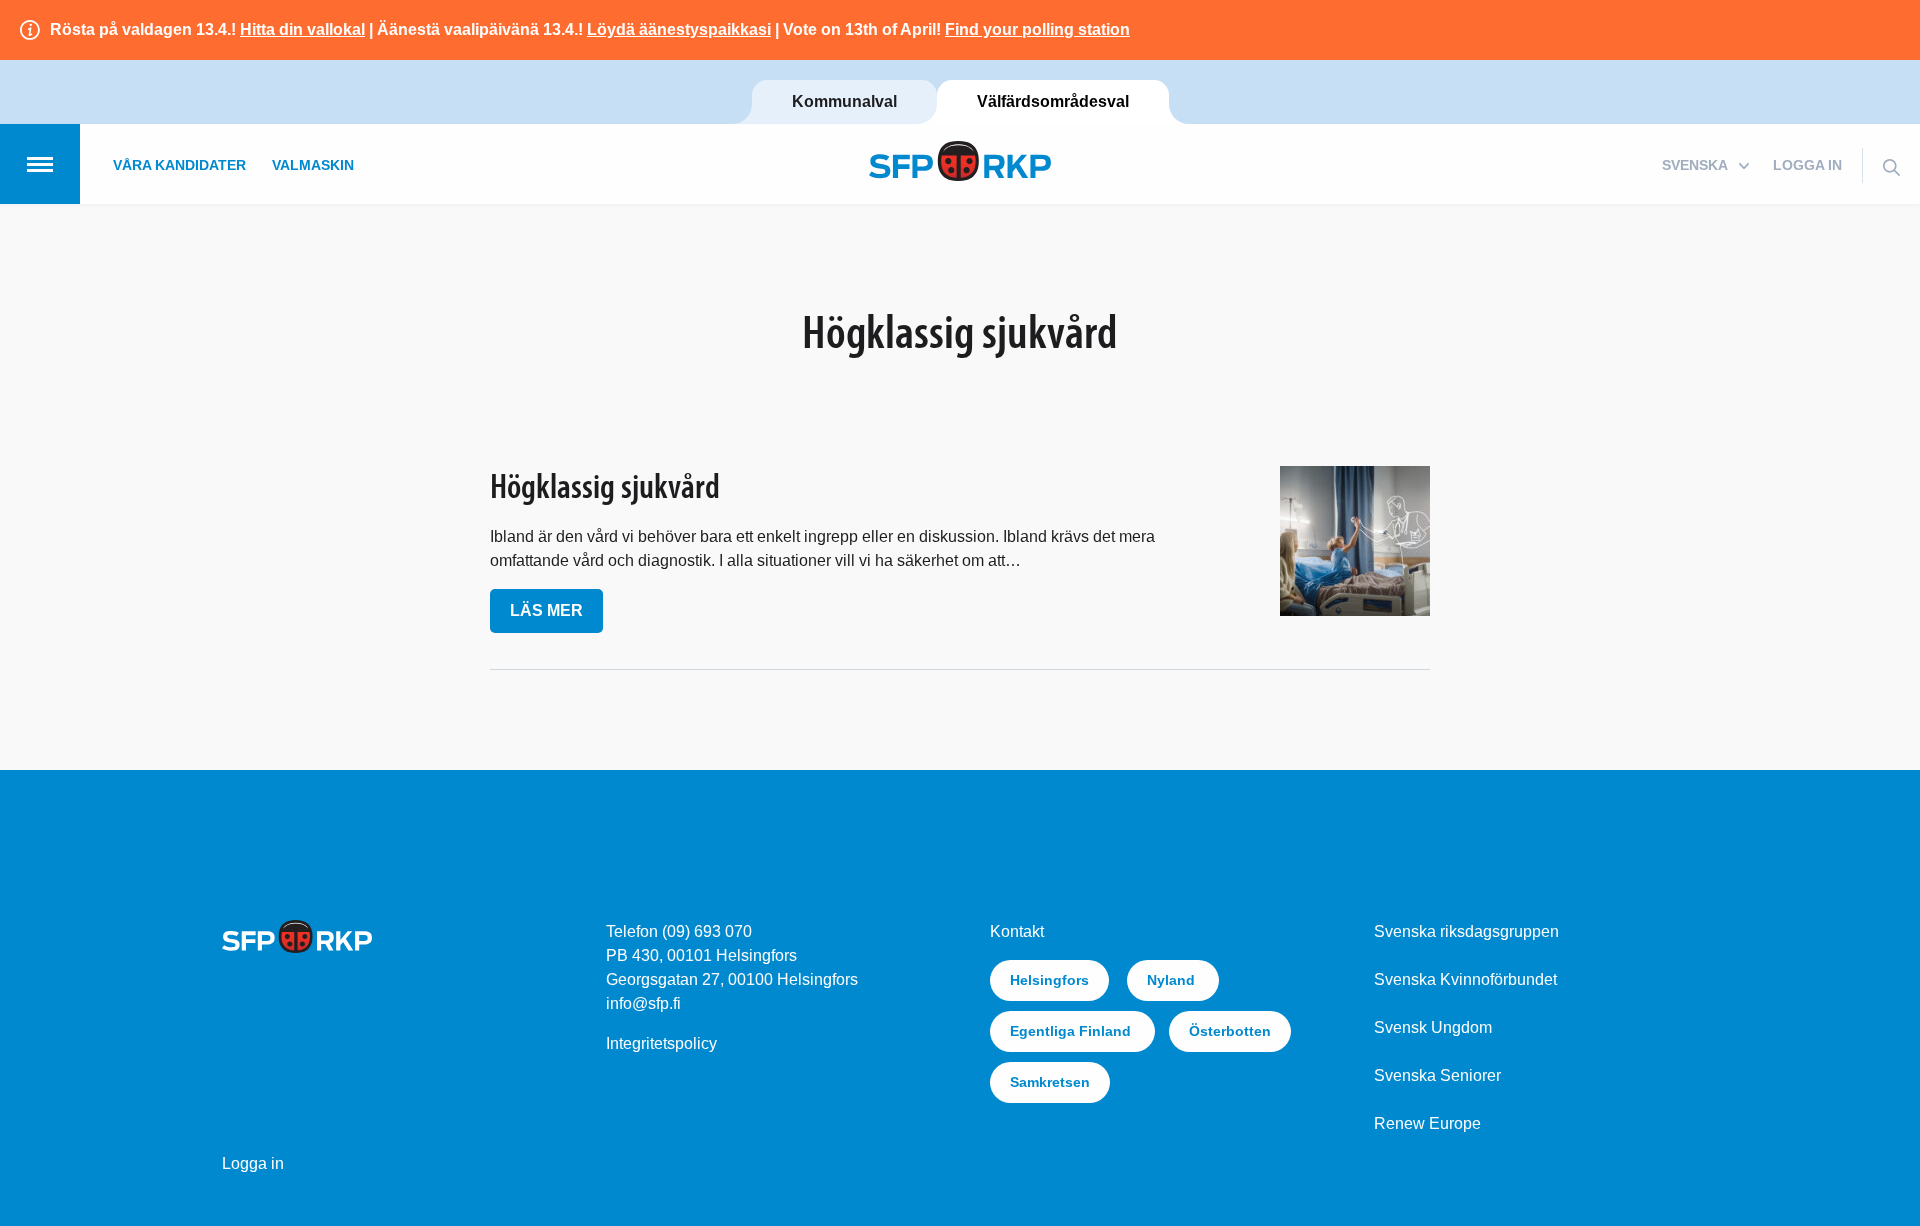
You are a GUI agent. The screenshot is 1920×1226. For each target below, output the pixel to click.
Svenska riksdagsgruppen (1466, 931)
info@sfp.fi (643, 1003)
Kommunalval (844, 101)
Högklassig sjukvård (605, 484)
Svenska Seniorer (1437, 1075)
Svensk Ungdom (1433, 1027)
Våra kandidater (179, 165)
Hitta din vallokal (302, 29)
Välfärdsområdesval (1053, 101)
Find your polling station (1037, 29)
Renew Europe (1427, 1123)
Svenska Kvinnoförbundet (1465, 979)
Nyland (1173, 980)
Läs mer (546, 610)
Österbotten (1230, 1031)
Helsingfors (1049, 980)
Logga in (1807, 165)
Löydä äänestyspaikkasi (679, 29)
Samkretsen (1050, 1082)
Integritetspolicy (661, 1043)
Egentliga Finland (1072, 1031)
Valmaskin (313, 165)
